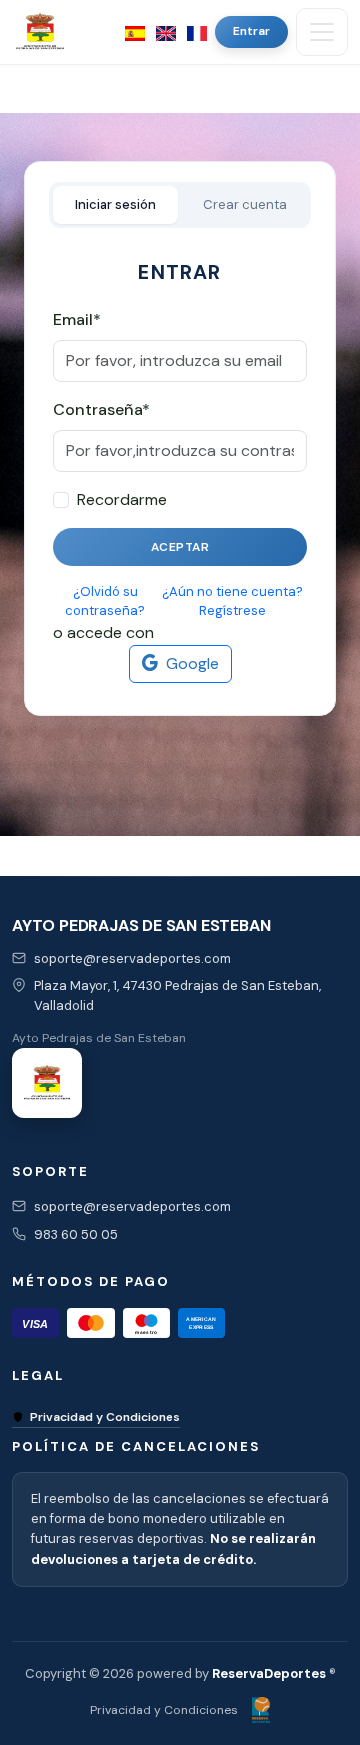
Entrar (251, 31)
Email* (77, 319)
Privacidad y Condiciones (105, 1417)
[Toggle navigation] (322, 32)
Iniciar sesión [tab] (115, 204)
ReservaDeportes (269, 1673)
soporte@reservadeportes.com (132, 958)
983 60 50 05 (76, 1234)
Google (192, 663)
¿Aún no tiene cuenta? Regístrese (232, 601)
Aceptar (180, 547)
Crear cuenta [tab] (245, 204)
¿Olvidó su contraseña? (105, 601)
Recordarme (122, 499)
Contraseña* (101, 409)
